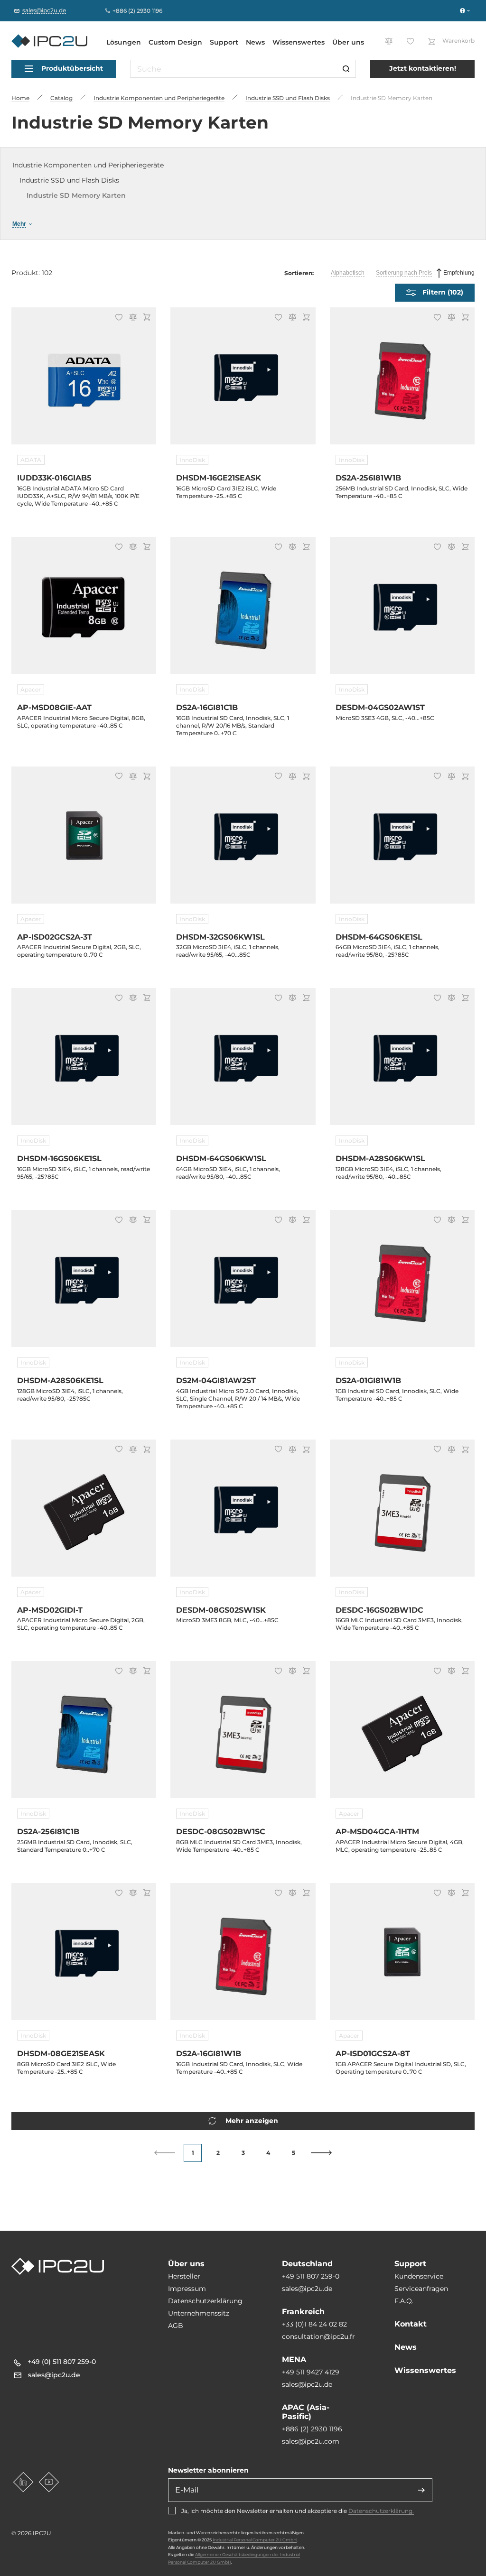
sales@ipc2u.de (307, 2289)
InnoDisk (192, 460)
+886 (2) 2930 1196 (312, 2429)
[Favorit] (117, 318)
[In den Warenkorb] (145, 318)
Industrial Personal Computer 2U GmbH (255, 2540)
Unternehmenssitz (199, 2313)
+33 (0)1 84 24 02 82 (314, 2324)
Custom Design (175, 42)
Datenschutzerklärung (205, 2301)
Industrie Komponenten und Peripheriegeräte (88, 165)
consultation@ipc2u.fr (318, 2336)
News (255, 42)
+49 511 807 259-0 (311, 2276)
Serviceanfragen (421, 2289)
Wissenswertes (299, 42)
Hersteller (184, 2276)
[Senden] (421, 2490)
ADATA (31, 460)
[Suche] (346, 69)
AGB (176, 2326)
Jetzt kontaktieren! (423, 68)
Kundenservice (419, 2276)
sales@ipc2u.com (311, 2441)
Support (224, 42)
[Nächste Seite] (322, 2153)
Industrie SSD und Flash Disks (69, 180)
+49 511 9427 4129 (311, 2372)
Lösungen (124, 42)
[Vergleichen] (131, 318)
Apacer (31, 689)
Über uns (348, 42)
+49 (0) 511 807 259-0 (62, 2362)
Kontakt (411, 2324)
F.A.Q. (404, 2301)
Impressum (187, 2289)
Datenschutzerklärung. (381, 2511)
